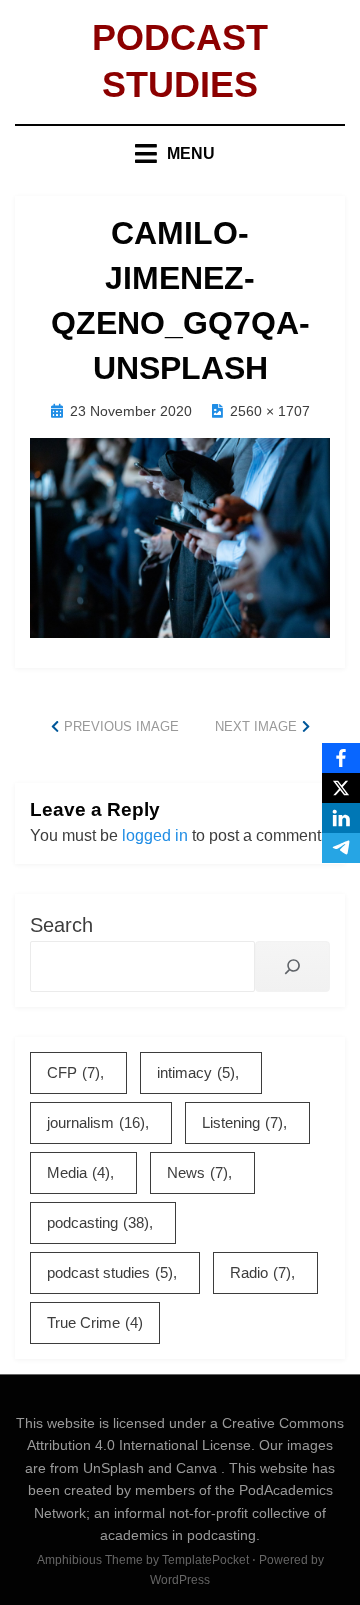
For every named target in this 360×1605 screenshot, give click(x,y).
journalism (96, 1122)
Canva (198, 1468)
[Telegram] (341, 848)
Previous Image (121, 726)
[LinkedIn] (341, 818)
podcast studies (110, 1272)
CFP (73, 1072)
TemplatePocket (205, 1560)
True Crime (95, 1322)
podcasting (98, 1222)
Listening (242, 1122)
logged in (155, 835)
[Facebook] (341, 758)
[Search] (292, 966)
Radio (260, 1272)
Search (61, 925)
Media (78, 1172)
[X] (341, 788)
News (197, 1172)
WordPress (180, 1580)
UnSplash (115, 1468)
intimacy (196, 1072)
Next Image (256, 726)
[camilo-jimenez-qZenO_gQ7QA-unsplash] (180, 536)
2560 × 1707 (270, 411)
